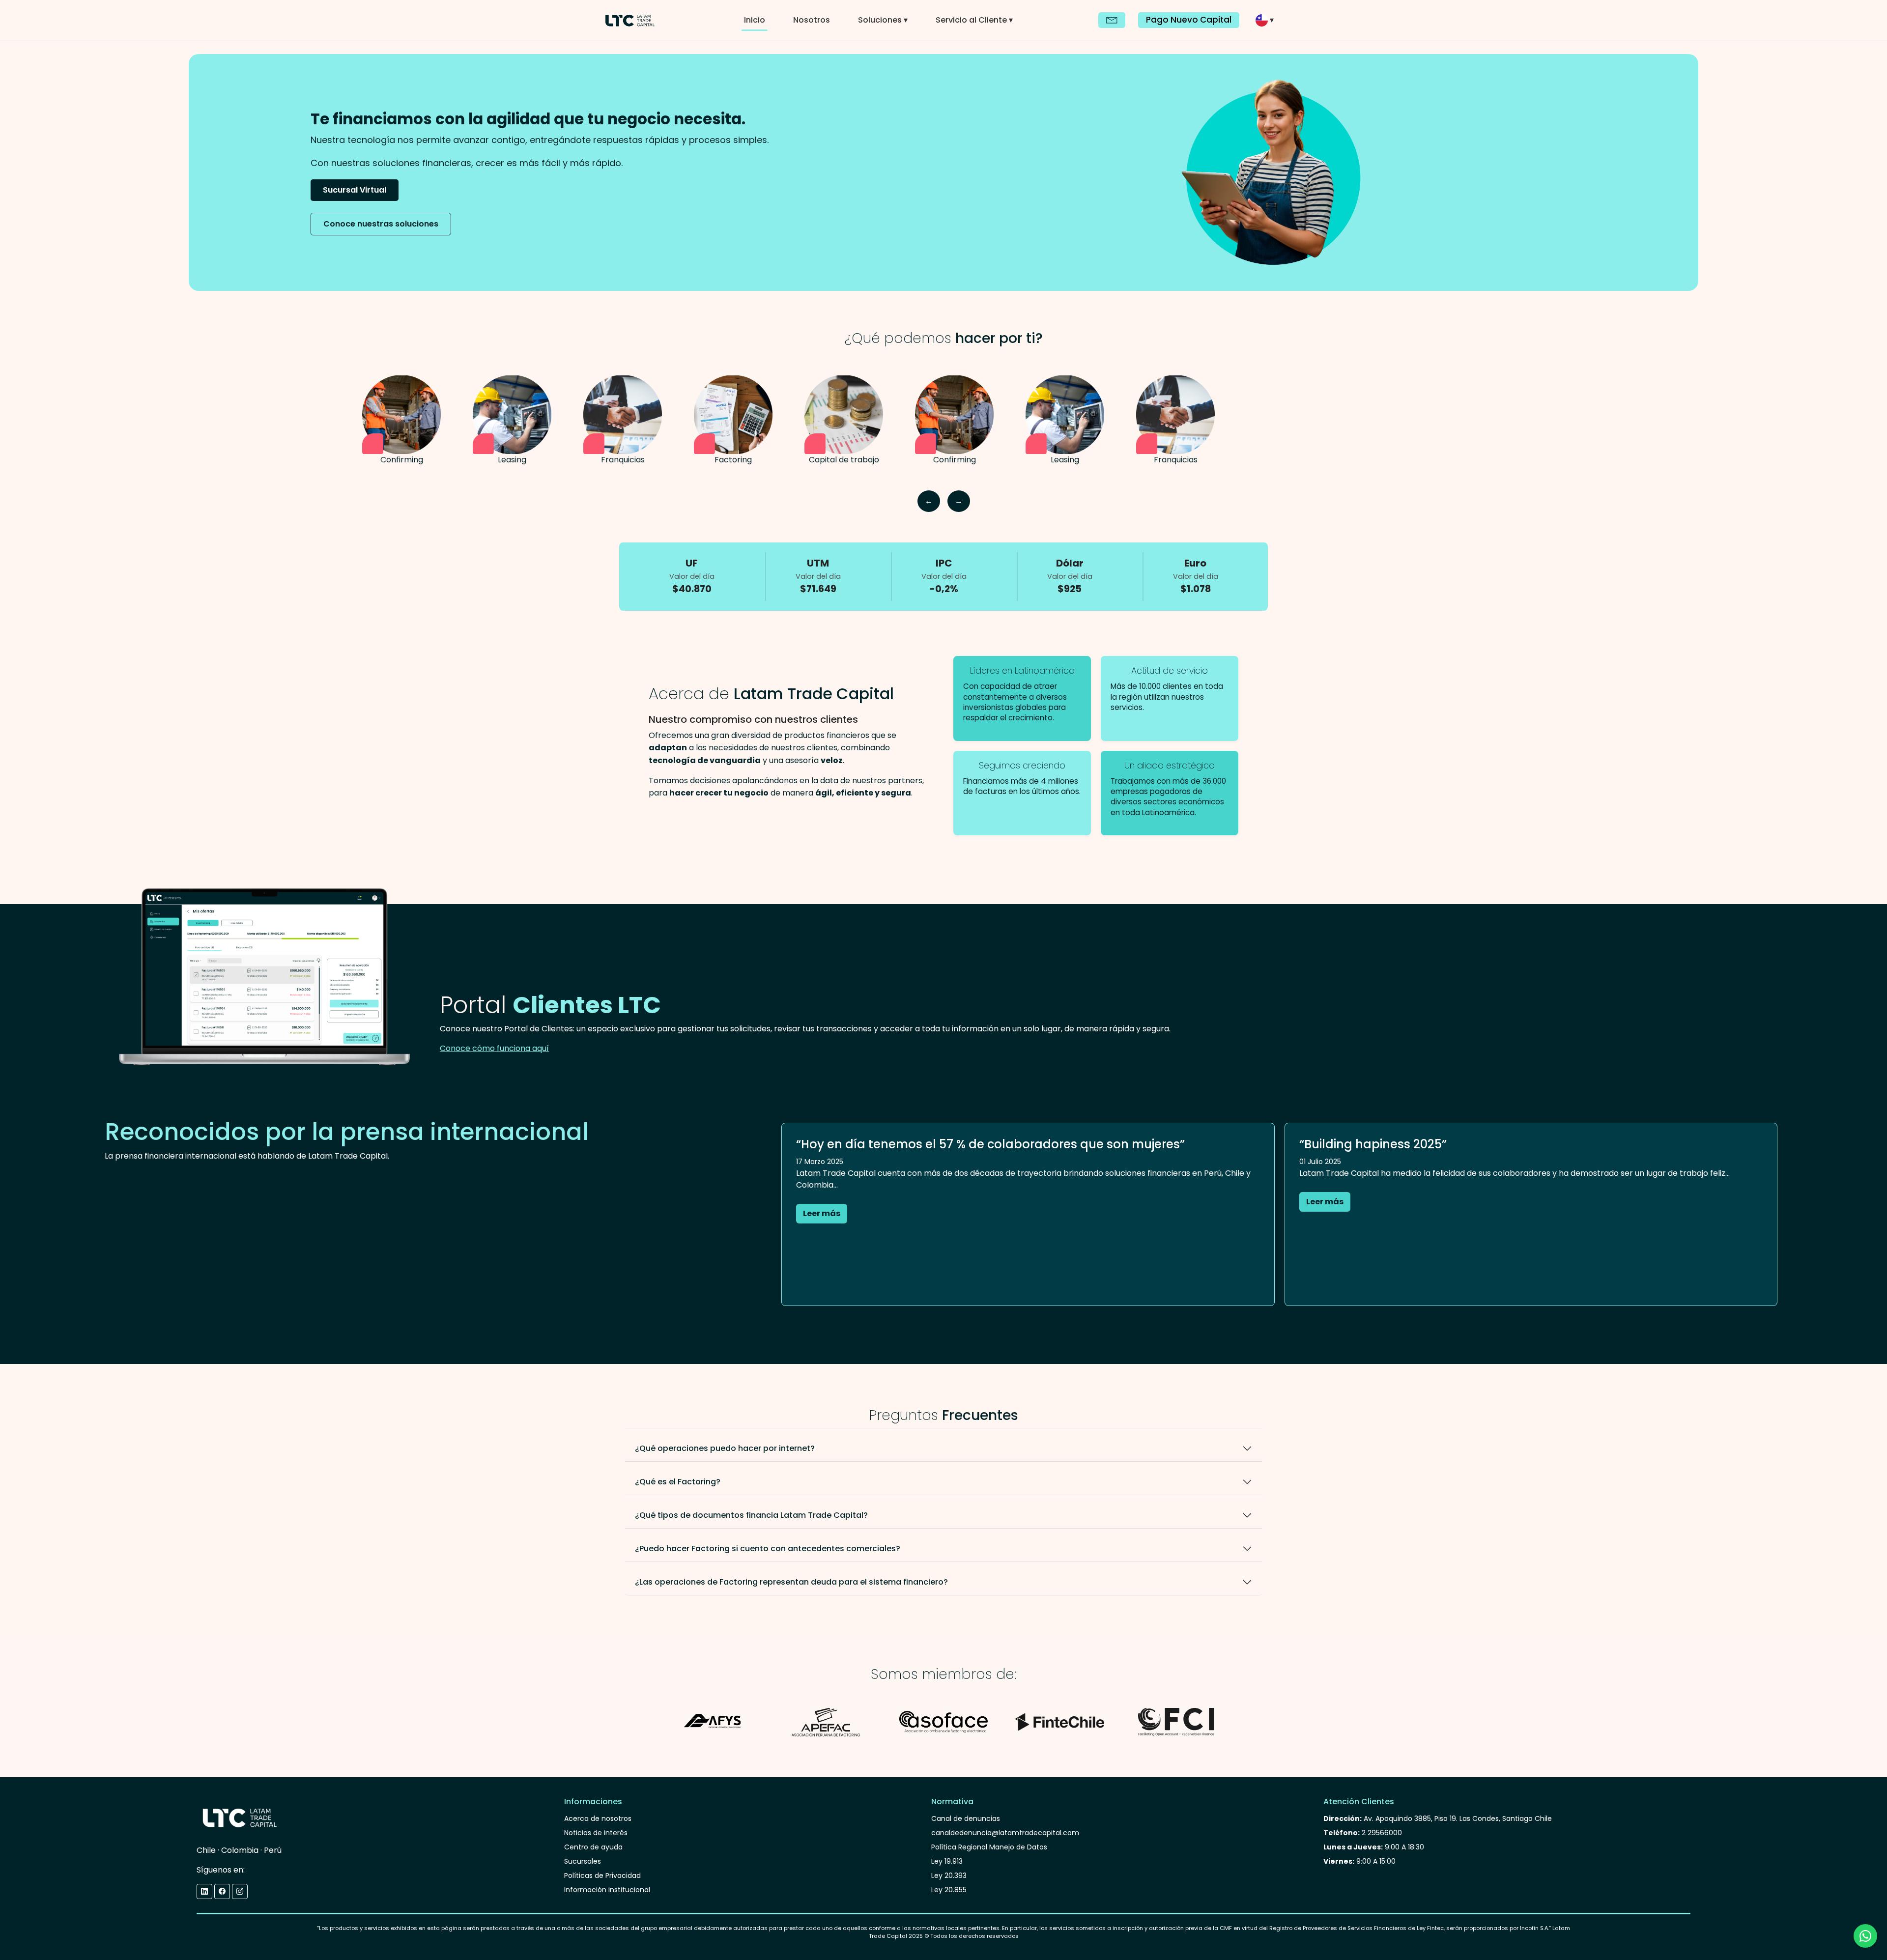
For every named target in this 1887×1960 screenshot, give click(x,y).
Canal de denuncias (966, 1818)
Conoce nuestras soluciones (381, 224)
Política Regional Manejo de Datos (989, 1847)
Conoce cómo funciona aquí (494, 1048)
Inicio (755, 20)
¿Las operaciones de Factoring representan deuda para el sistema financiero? (791, 1582)
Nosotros (812, 20)
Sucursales (583, 1861)
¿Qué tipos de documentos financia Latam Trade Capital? (751, 1515)
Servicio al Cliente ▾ (974, 20)
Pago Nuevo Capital (1189, 20)
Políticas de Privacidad (602, 1875)
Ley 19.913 (947, 1861)
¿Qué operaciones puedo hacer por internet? (725, 1448)
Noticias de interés (596, 1833)
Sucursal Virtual (355, 190)
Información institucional (607, 1890)
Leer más (822, 1213)
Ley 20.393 (949, 1875)
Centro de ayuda (593, 1847)
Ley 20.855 (949, 1890)
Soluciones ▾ (883, 20)
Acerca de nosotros (598, 1818)
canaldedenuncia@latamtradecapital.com (1005, 1833)
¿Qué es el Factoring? (678, 1482)
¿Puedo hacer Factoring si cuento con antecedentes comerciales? (768, 1548)
